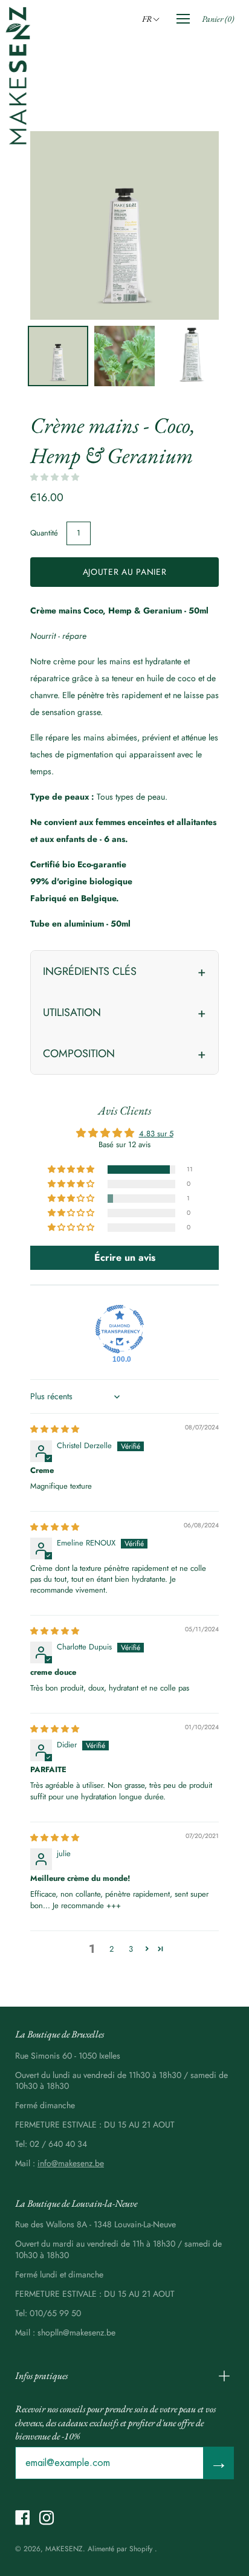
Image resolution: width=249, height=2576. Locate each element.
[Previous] (60, 225)
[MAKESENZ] (18, 76)
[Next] (189, 225)
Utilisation (72, 1012)
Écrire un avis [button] (125, 1257)
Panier (218, 19)
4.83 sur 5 (156, 1134)
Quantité (44, 533)
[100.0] (120, 1329)
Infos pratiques (41, 2376)
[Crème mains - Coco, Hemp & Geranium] (58, 356)
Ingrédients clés (90, 971)
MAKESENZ (64, 2549)
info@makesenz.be (71, 2163)
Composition (79, 1053)
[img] (55, 1429)
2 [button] (112, 1949)
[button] (153, 19)
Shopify (141, 2549)
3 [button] (131, 1949)
